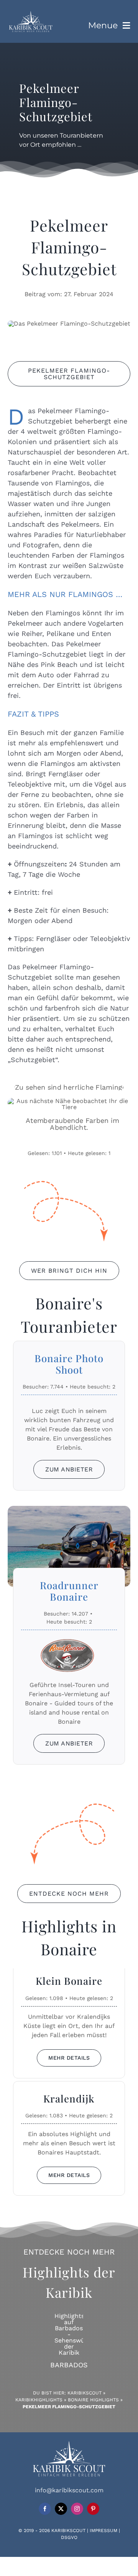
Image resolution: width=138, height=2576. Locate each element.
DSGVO (69, 2537)
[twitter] (61, 2509)
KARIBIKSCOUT (68, 2531)
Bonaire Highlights (93, 2400)
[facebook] (45, 2509)
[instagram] (77, 2509)
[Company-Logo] (31, 13)
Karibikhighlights (39, 2400)
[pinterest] (93, 2509)
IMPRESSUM (103, 2531)
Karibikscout (85, 2393)
